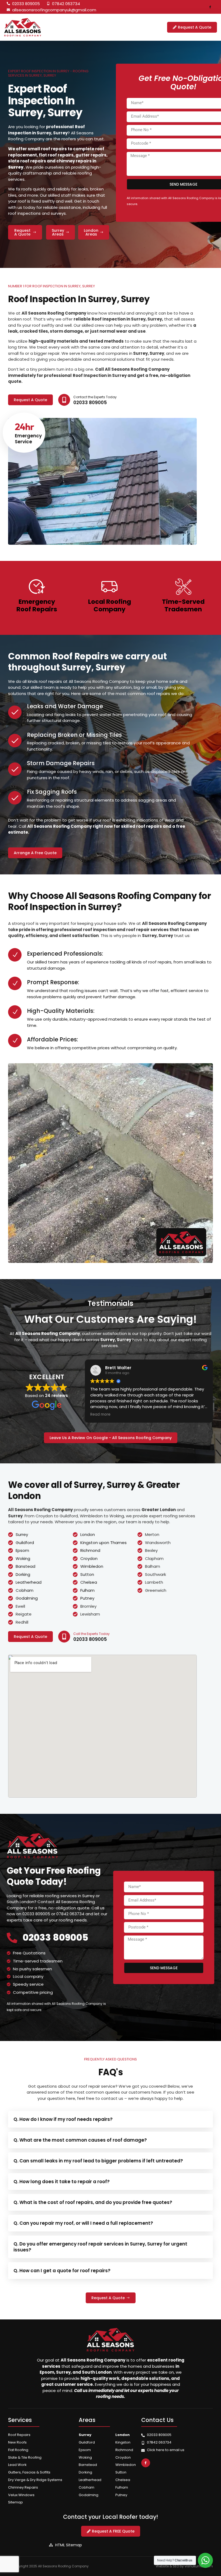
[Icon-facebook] (210, 7)
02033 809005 (55, 1937)
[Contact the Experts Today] (64, 400)
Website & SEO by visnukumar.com (184, 2566)
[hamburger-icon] (140, 27)
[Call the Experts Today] (64, 1637)
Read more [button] (100, 1415)
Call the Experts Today (91, 1634)
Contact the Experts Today (95, 397)
